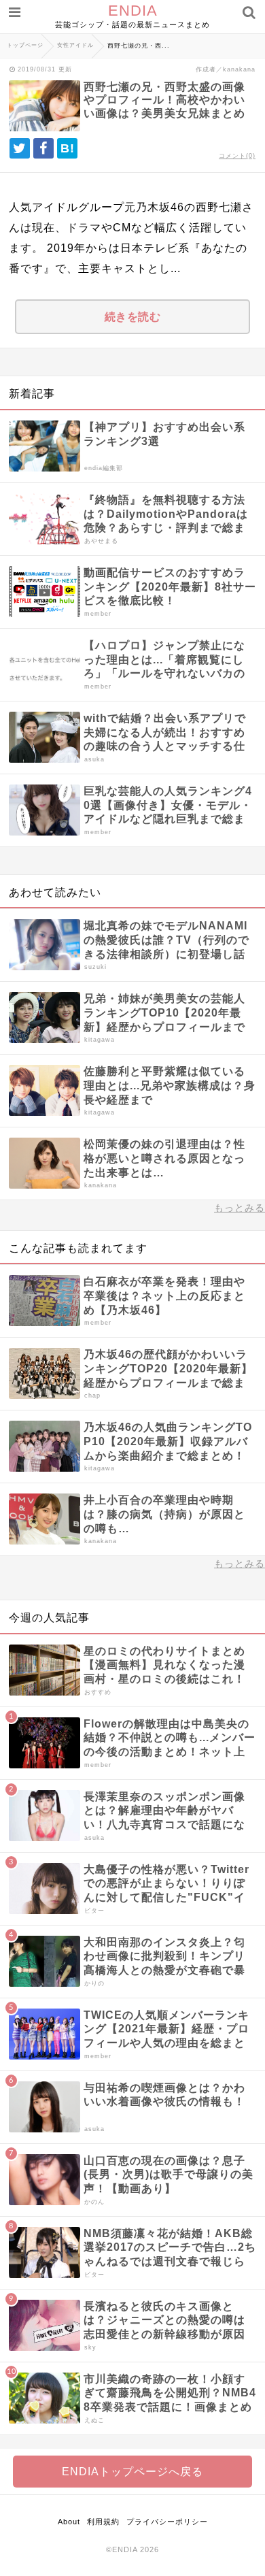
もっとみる (240, 1208)
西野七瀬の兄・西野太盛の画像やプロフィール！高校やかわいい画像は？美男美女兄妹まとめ (164, 100)
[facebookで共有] (43, 148)
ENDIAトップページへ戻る (132, 2472)
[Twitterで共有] (20, 148)
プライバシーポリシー (167, 2522)
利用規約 (103, 2522)
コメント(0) (237, 156)
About (69, 2522)
